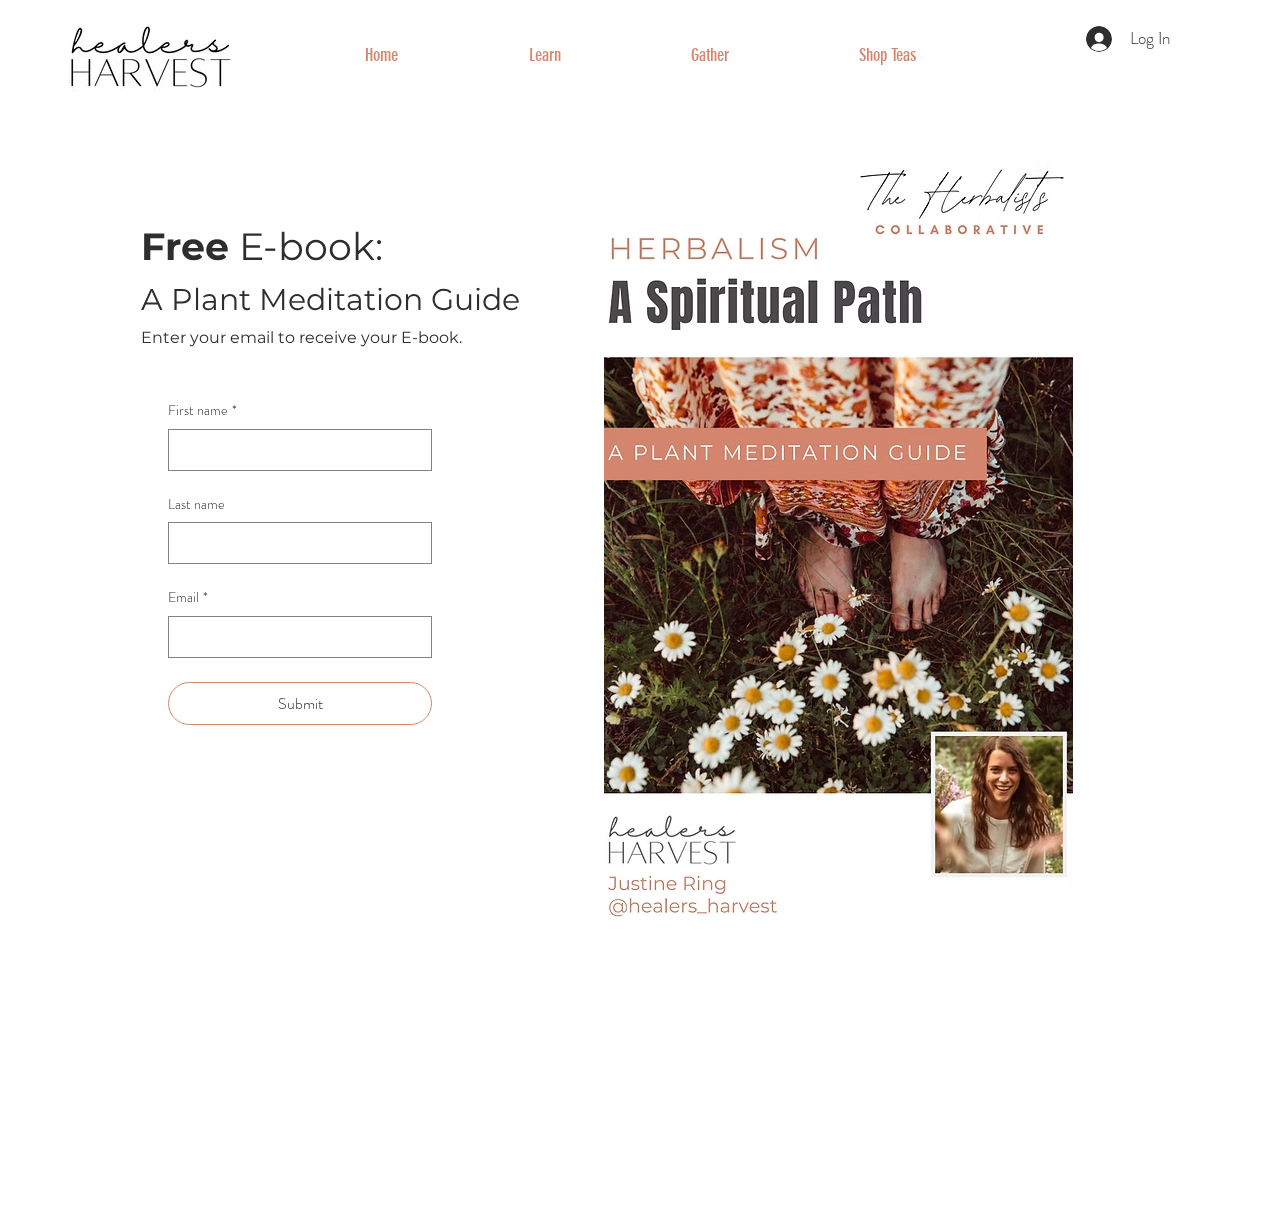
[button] (544, 55)
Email (188, 597)
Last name (196, 504)
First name (202, 410)
